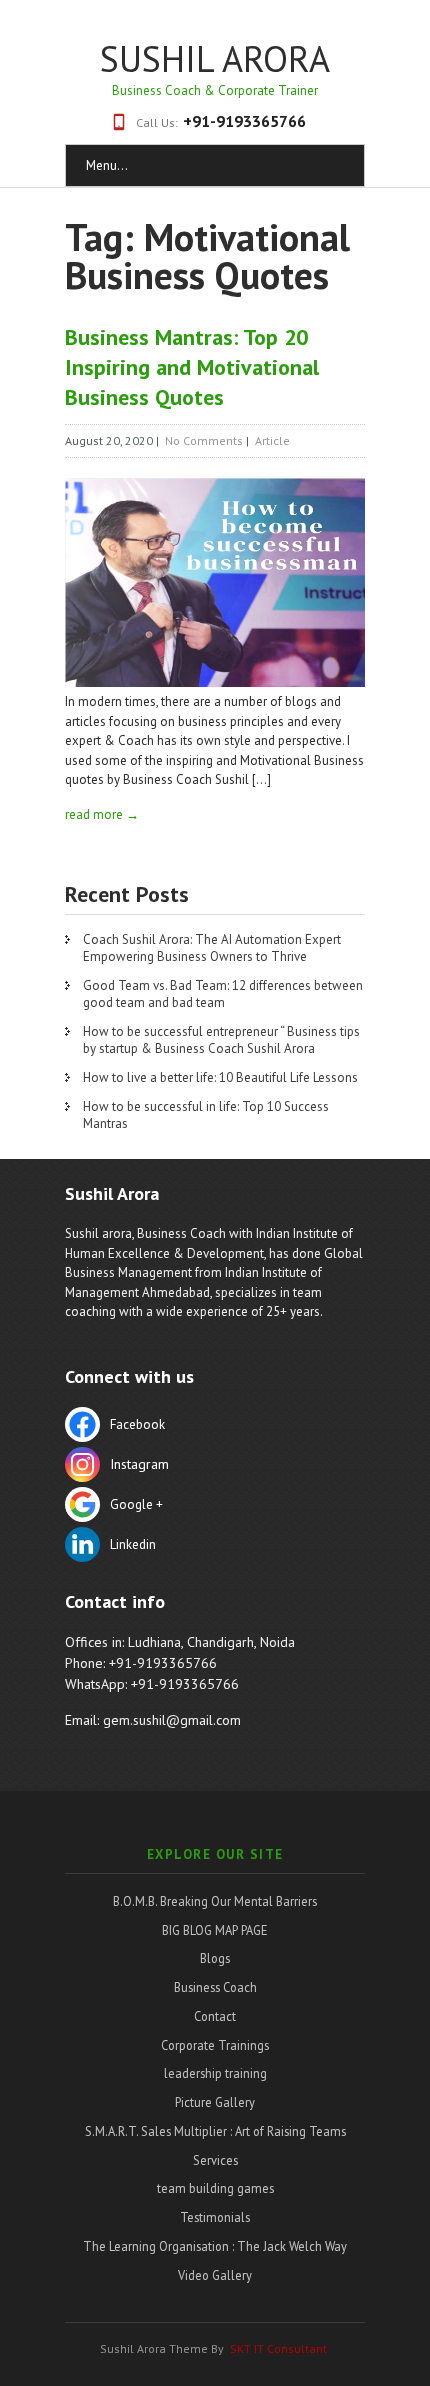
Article (272, 440)
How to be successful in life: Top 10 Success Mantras (206, 1115)
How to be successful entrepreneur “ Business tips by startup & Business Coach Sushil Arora (221, 1040)
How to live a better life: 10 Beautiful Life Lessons (220, 1077)
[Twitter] (215, 1467)
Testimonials (215, 2217)
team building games (215, 2188)
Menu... (107, 165)
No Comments (204, 440)
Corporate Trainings (215, 2045)
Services (215, 2160)
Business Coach (215, 1987)
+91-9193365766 (244, 121)
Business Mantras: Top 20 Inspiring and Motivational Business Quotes (192, 367)
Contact (215, 2016)
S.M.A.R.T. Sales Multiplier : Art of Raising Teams (215, 2131)
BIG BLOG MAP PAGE (215, 1930)
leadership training (215, 2073)
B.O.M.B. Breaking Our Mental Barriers (215, 1901)
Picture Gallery (215, 2102)
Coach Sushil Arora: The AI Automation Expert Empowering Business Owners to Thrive (212, 948)
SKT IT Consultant (278, 2348)
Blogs (215, 1958)
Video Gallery (215, 2275)
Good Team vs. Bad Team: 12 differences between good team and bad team (223, 994)
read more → (102, 814)
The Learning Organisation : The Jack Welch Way (215, 2246)
